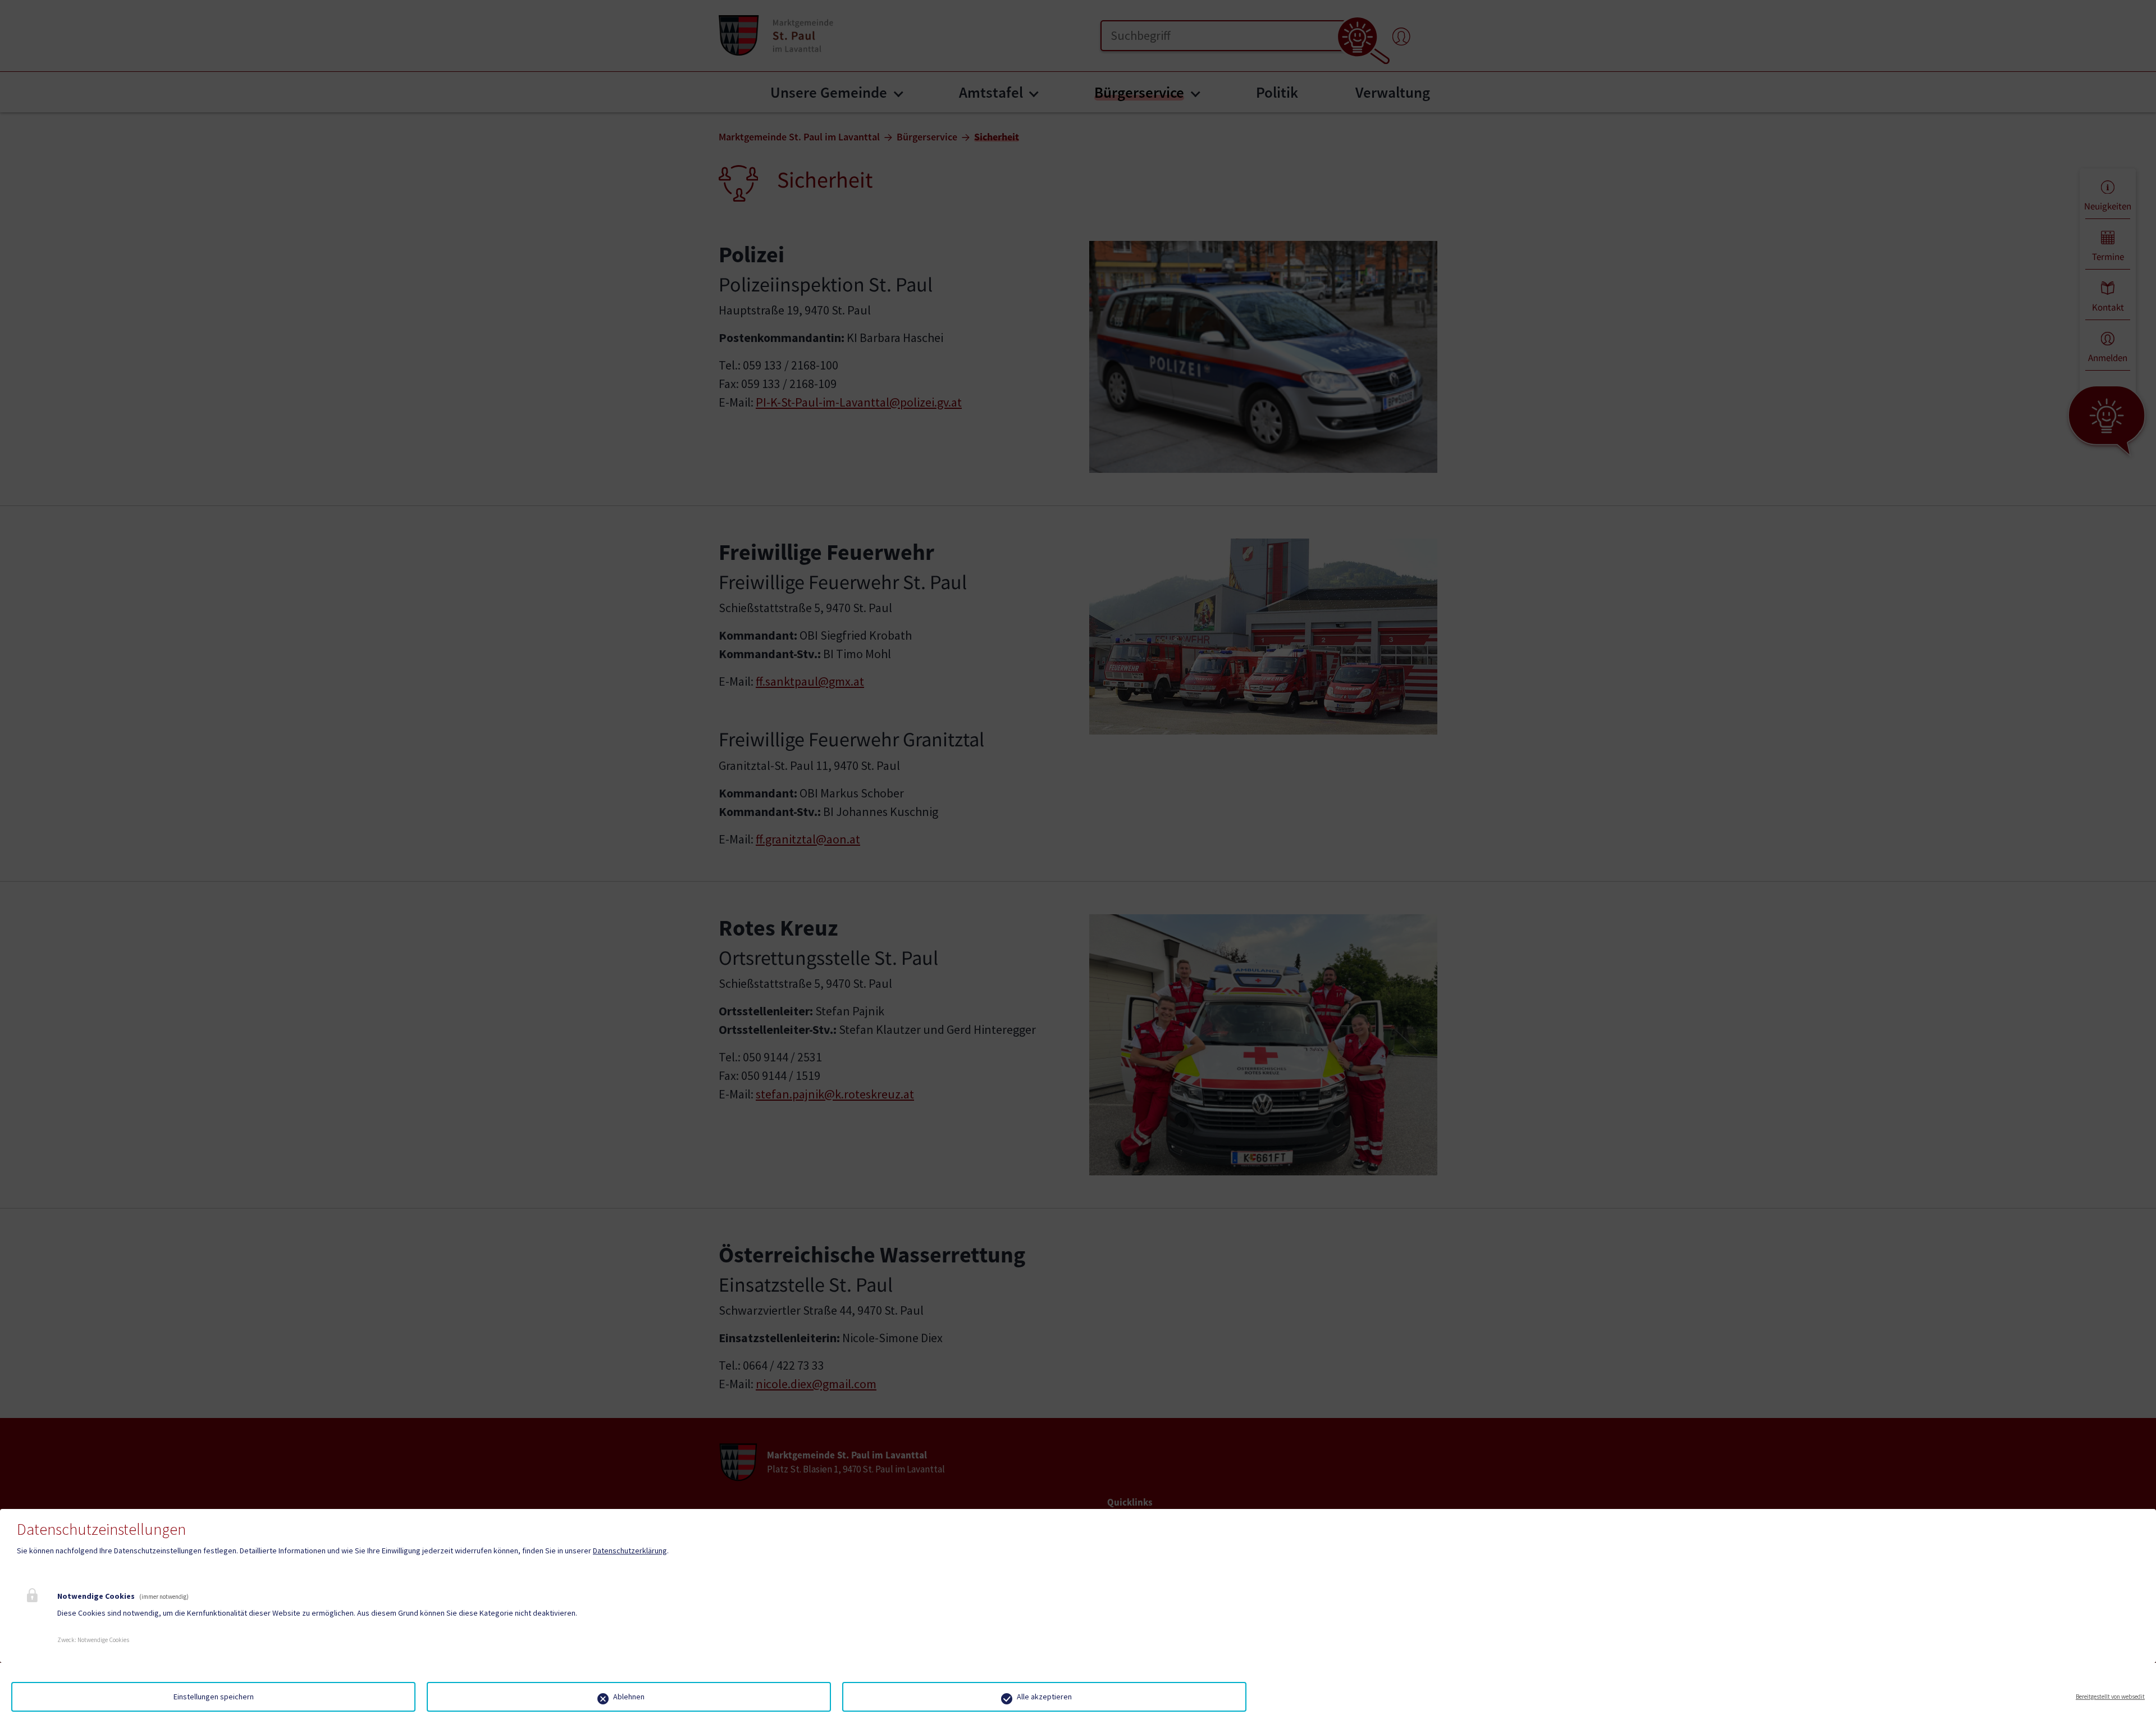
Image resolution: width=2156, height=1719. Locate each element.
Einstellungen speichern (214, 1697)
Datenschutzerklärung (630, 1551)
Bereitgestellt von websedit (2110, 1697)
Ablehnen (629, 1697)
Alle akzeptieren (1044, 1697)
